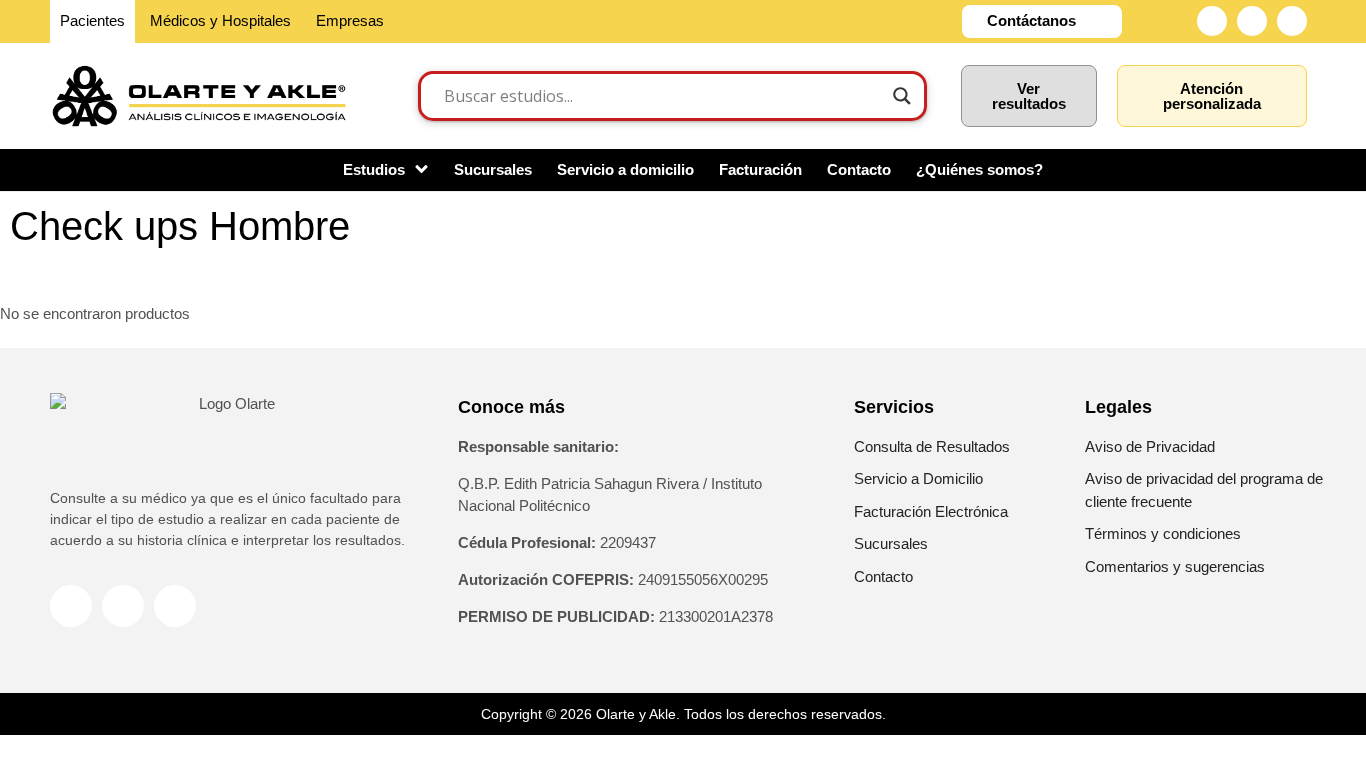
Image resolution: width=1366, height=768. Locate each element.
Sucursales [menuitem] (493, 169)
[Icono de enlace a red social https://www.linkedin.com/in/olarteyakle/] (1292, 21)
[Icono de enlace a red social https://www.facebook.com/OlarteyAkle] (1212, 21)
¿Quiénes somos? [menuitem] (979, 169)
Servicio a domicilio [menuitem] (625, 169)
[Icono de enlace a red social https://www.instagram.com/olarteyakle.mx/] (1252, 21)
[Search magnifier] (902, 96)
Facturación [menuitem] (760, 169)
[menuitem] (386, 170)
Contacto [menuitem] (859, 169)
